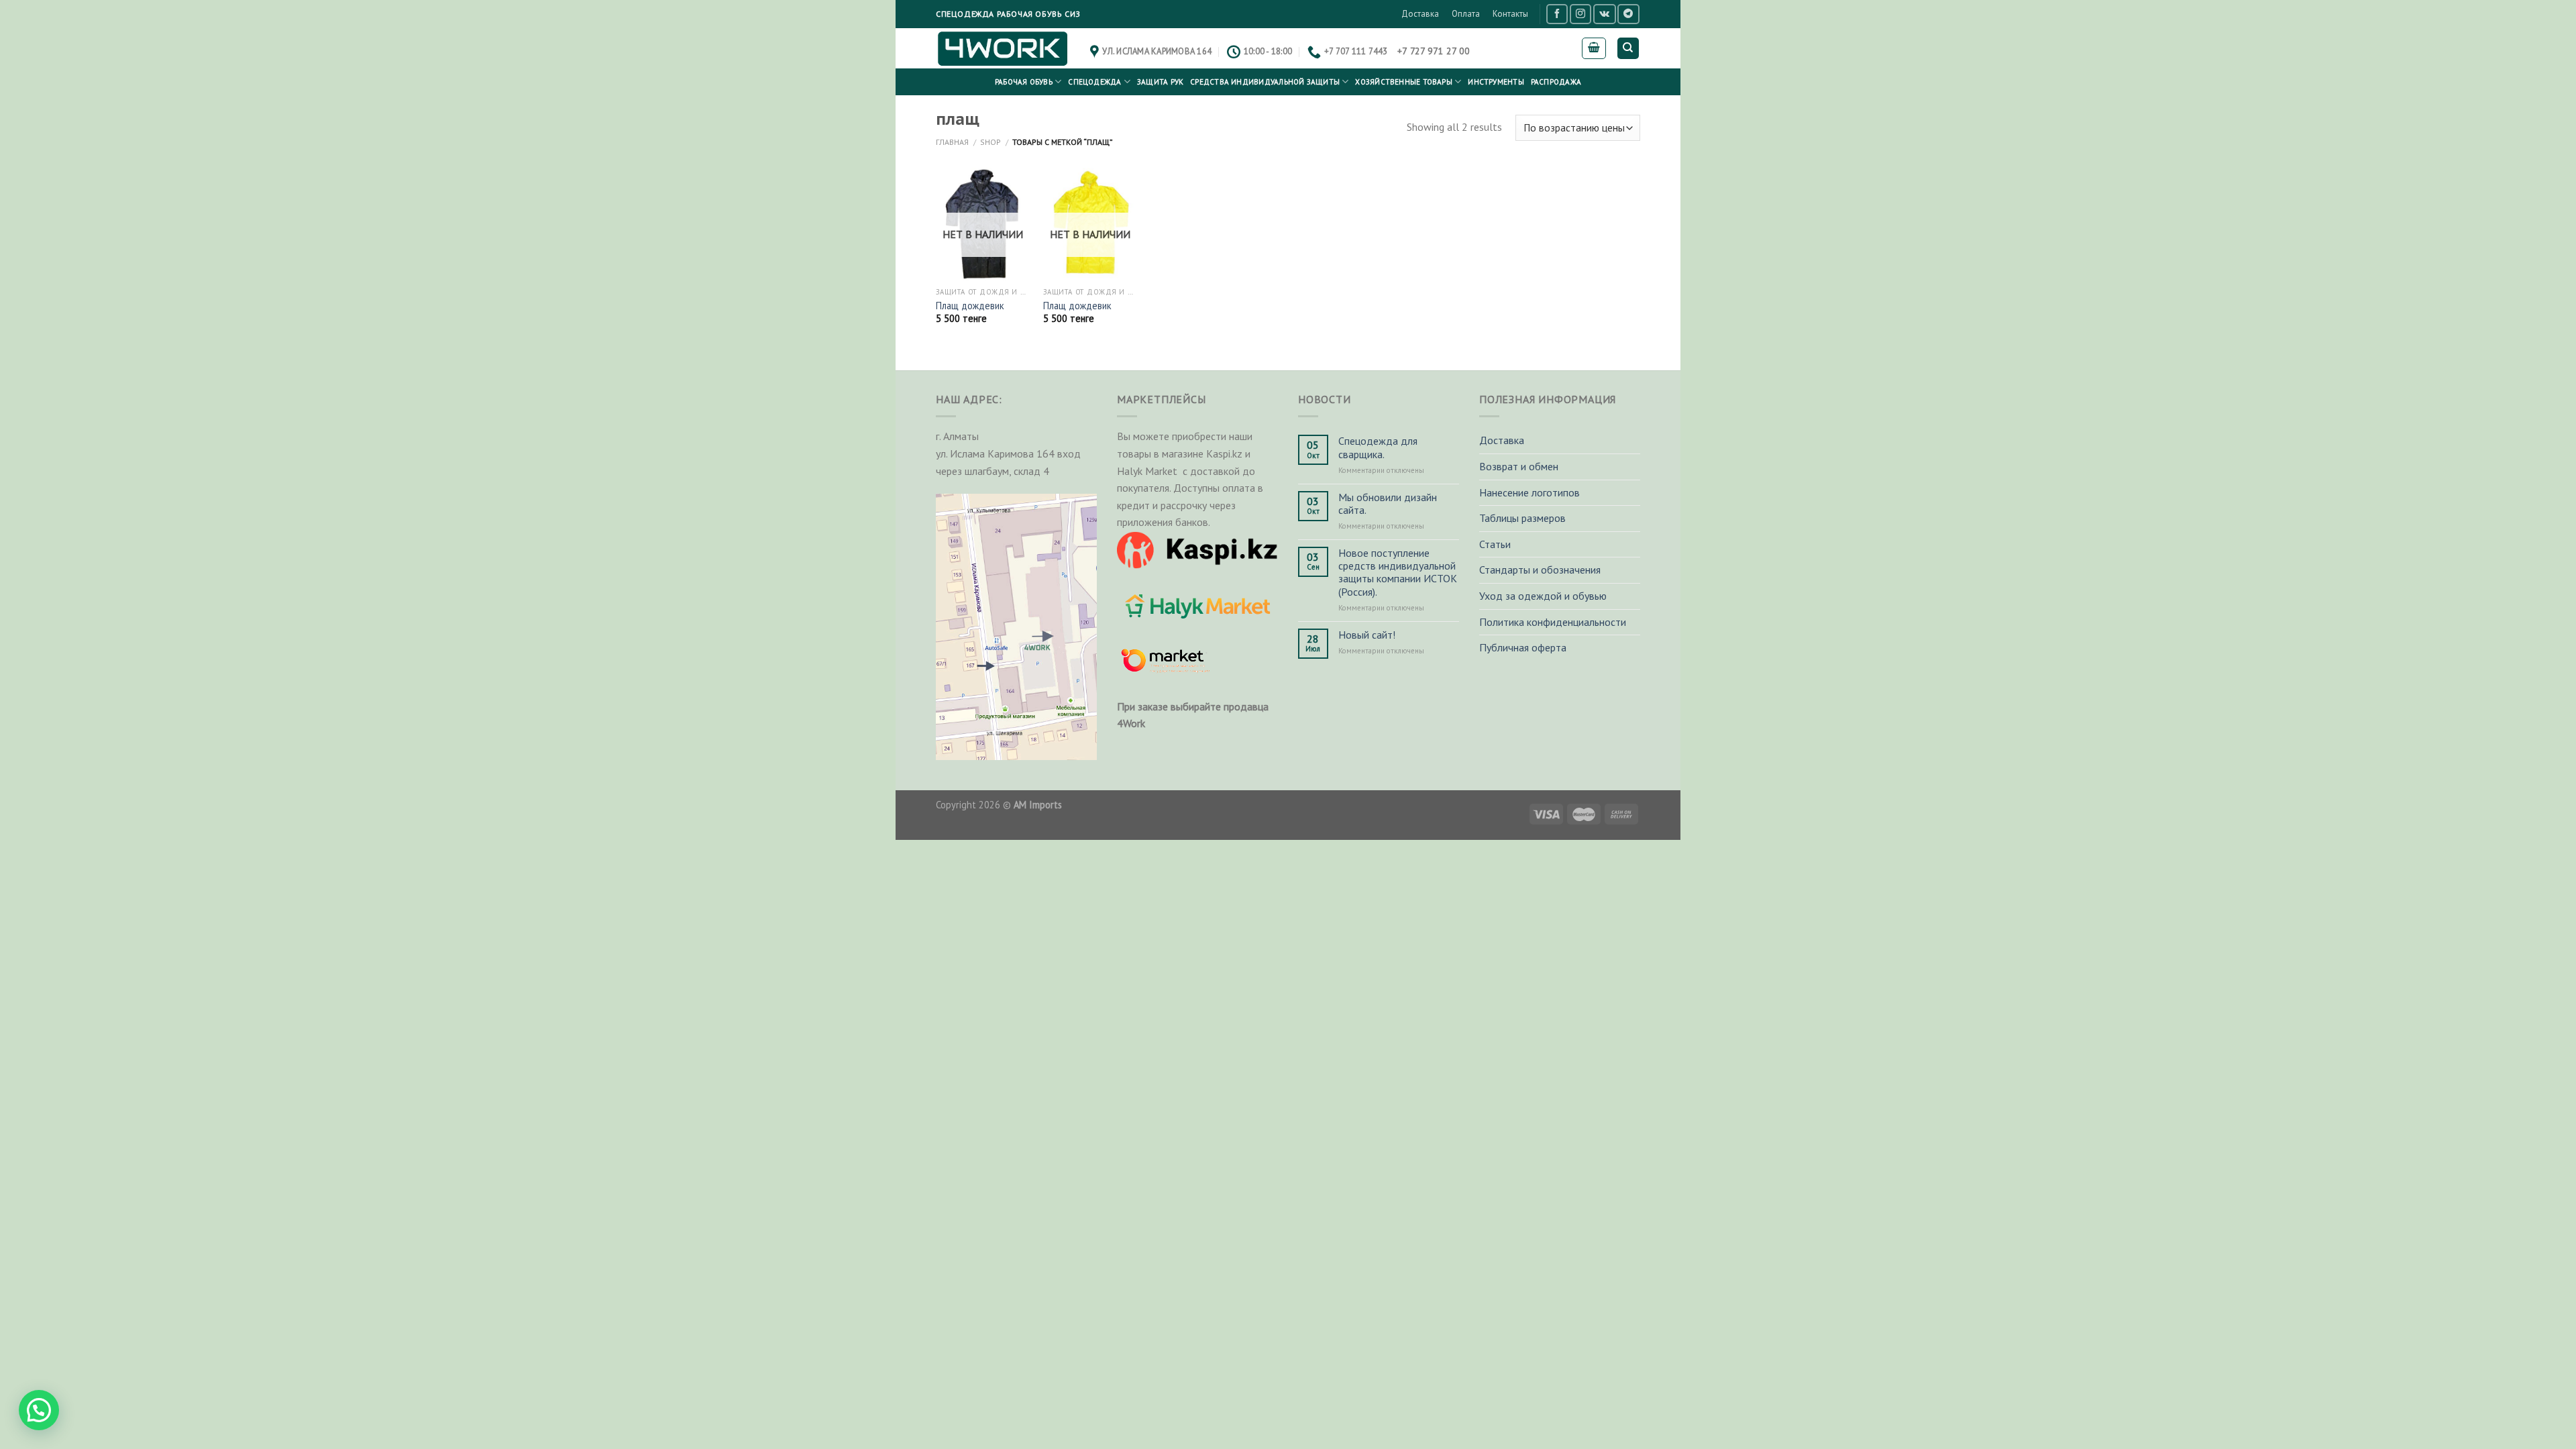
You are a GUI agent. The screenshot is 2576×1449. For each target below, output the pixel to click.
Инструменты (1496, 82)
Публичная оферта (1523, 647)
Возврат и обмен (1519, 466)
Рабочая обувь (1024, 82)
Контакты (1510, 14)
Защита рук (1160, 82)
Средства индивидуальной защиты (1265, 82)
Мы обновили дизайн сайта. (1388, 504)
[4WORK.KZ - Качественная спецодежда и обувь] (1003, 48)
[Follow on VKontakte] (1604, 14)
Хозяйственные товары (1403, 82)
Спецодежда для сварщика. (1378, 447)
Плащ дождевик (970, 306)
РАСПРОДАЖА (1556, 82)
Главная (952, 142)
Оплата (1466, 14)
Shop (990, 142)
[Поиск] (1628, 49)
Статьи (1495, 544)
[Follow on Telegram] (1628, 14)
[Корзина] (1594, 48)
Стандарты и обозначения (1540, 570)
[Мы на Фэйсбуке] (1557, 14)
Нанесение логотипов (1529, 492)
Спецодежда (1094, 82)
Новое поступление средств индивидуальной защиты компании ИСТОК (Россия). (1398, 573)
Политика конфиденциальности (1553, 622)
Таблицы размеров (1522, 518)
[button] (39, 1410)
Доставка (1420, 14)
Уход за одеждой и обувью (1543, 596)
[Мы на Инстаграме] (1580, 14)
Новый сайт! (1367, 635)
